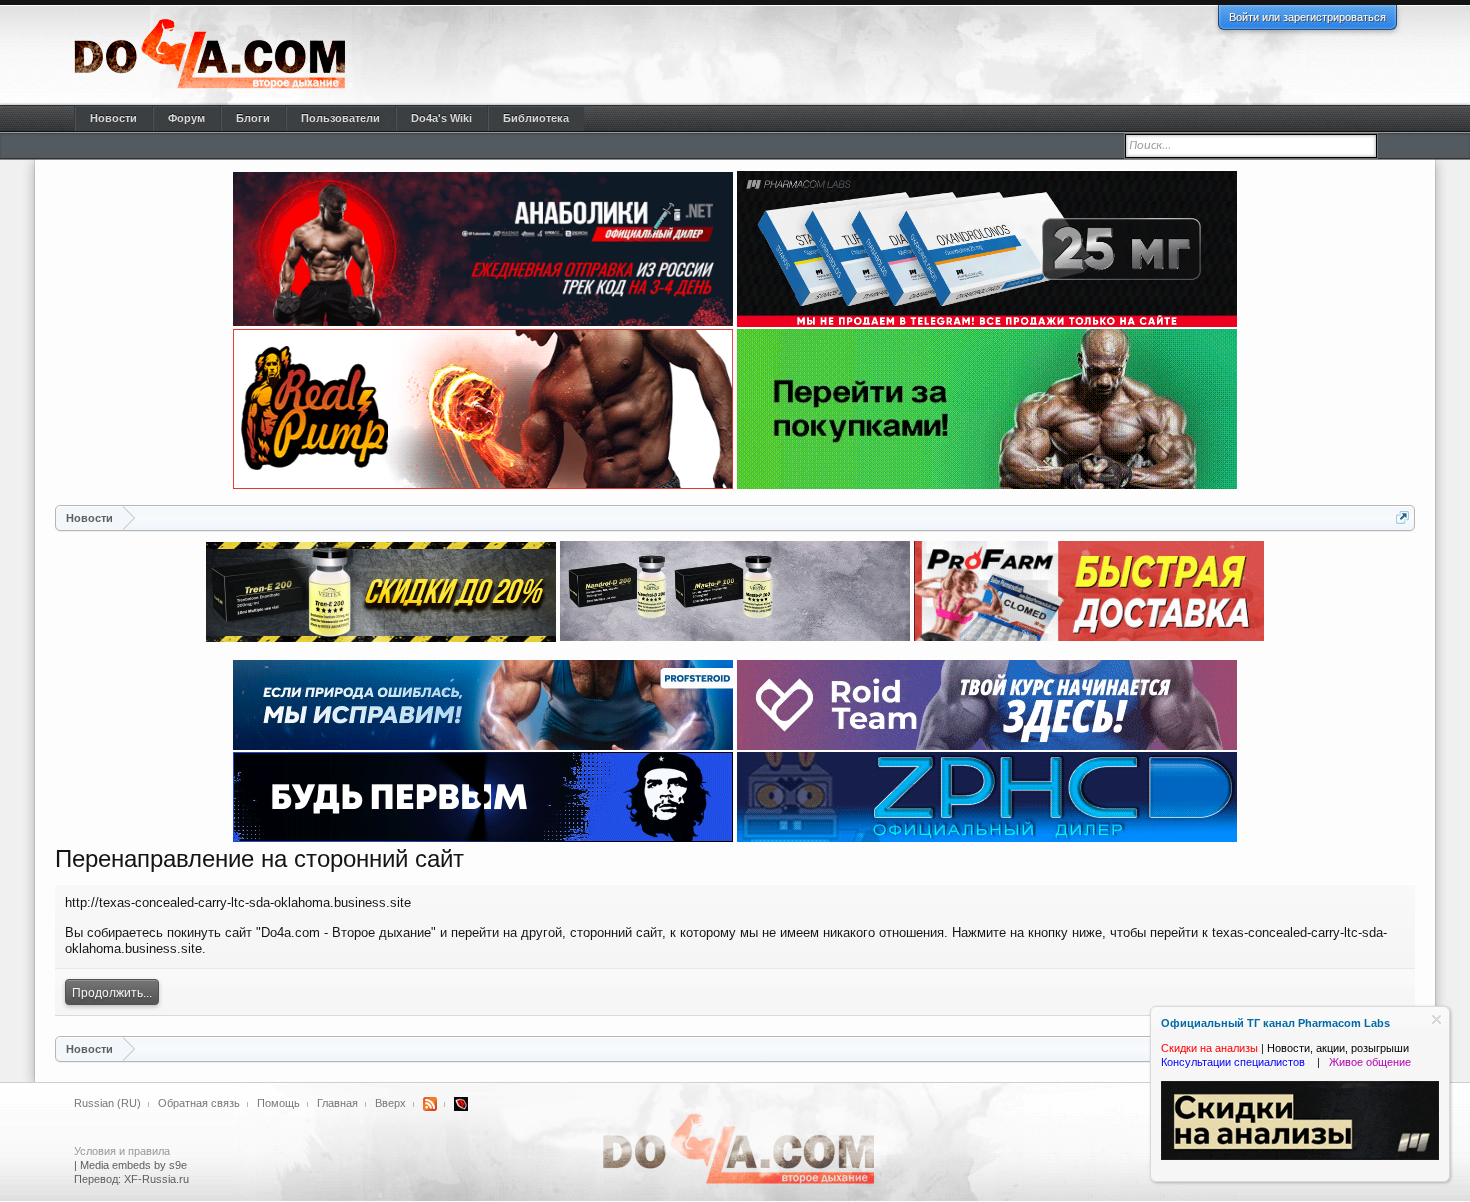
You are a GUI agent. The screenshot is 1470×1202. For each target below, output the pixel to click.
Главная (337, 1103)
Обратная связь (199, 1103)
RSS (430, 1104)
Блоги (253, 118)
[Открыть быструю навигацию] (1402, 517)
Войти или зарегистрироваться (1307, 17)
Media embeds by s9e (133, 1165)
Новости (113, 118)
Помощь (278, 1103)
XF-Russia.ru (156, 1179)
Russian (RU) (107, 1103)
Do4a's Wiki (441, 118)
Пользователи (340, 118)
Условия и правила (122, 1151)
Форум (186, 118)
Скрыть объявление (1436, 1019)
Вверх (390, 1103)
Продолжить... (112, 993)
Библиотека (536, 118)
